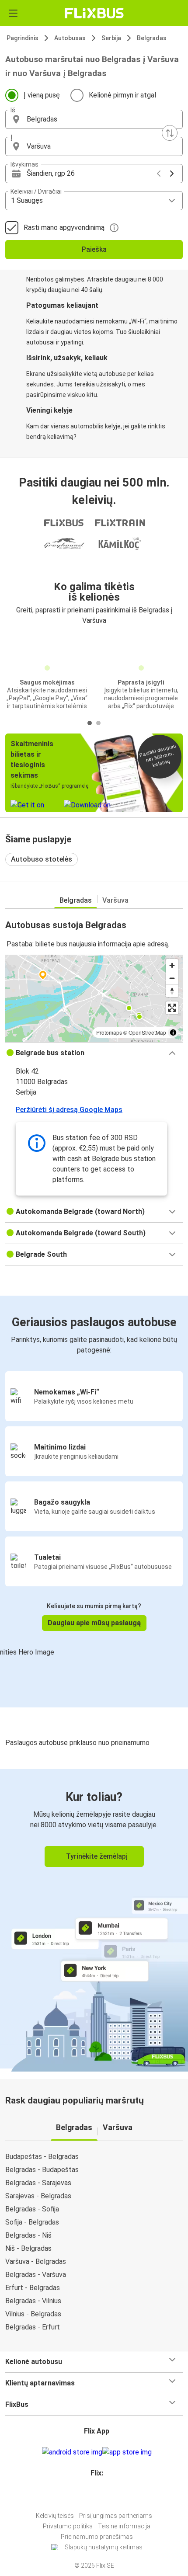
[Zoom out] (172, 978)
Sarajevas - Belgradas (38, 2196)
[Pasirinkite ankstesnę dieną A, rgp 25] (159, 174)
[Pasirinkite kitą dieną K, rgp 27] (172, 174)
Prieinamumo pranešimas (97, 2537)
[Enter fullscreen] (172, 1008)
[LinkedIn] (98, 2494)
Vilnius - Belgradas (33, 2314)
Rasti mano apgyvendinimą (64, 228)
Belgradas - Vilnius (33, 2301)
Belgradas (152, 38)
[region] (94, 998)
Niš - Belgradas (28, 2248)
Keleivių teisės (55, 2516)
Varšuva (115, 900)
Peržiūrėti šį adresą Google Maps (69, 1110)
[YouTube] (95, 2494)
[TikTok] (103, 2494)
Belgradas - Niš (28, 2235)
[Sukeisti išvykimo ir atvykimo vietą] (170, 133)
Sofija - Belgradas (32, 2222)
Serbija (111, 38)
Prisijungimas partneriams (116, 2516)
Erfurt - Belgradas (33, 2288)
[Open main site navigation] (13, 13)
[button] (94, 119)
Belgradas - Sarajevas (38, 2183)
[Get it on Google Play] (72, 2452)
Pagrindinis (23, 38)
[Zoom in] (172, 965)
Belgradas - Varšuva (36, 2275)
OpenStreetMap (147, 1032)
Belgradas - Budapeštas (42, 2170)
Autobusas (70, 38)
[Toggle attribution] (173, 1032)
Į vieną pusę (42, 95)
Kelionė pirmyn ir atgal (122, 95)
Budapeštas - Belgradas (42, 2157)
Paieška (94, 249)
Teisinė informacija (124, 2526)
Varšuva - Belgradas (36, 2261)
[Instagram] (93, 2494)
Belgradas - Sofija (32, 2209)
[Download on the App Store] (127, 2452)
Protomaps (109, 1032)
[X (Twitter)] (101, 2494)
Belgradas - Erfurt (33, 2327)
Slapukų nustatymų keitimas (104, 2547)
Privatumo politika (68, 2526)
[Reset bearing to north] (172, 991)
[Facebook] (90, 2494)
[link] (94, 1919)
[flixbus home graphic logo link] (94, 13)
